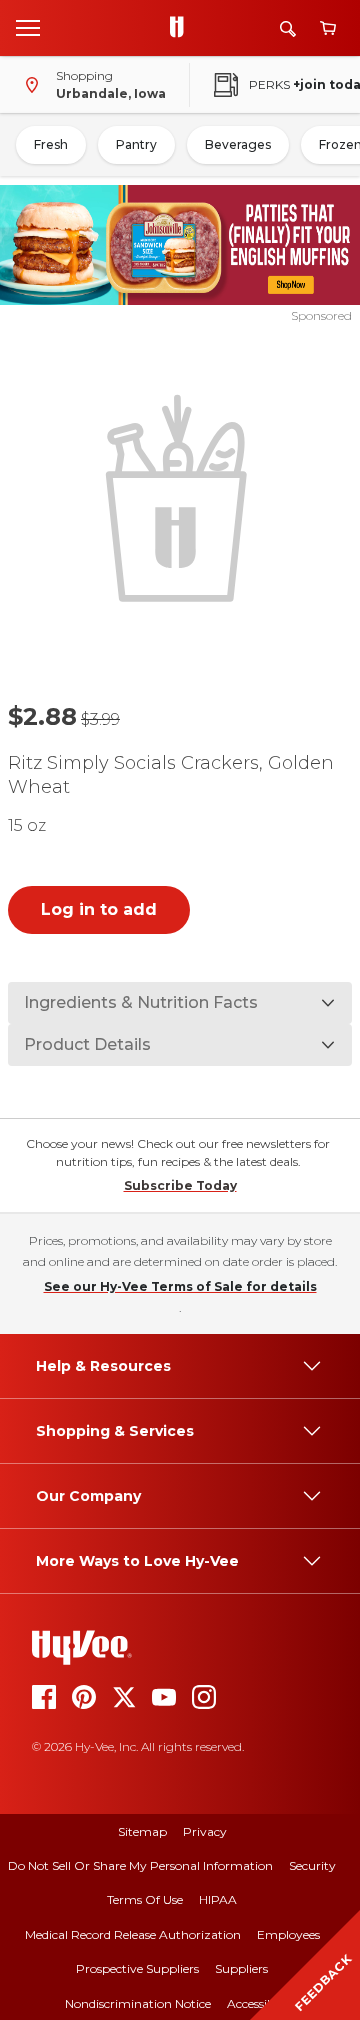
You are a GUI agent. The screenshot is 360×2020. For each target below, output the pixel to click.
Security (312, 1865)
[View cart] (328, 28)
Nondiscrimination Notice (138, 2003)
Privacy (205, 1831)
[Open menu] (28, 27)
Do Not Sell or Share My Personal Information (140, 1865)
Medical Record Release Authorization (133, 1934)
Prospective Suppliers (137, 1968)
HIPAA (218, 1899)
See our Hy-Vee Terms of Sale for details (180, 1286)
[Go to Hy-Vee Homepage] (182, 28)
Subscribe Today (180, 1185)
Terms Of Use (145, 1899)
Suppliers (241, 1968)
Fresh (51, 144)
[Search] (288, 28)
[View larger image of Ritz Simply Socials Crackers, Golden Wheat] (180, 496)
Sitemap (142, 1831)
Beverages (238, 144)
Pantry (136, 144)
